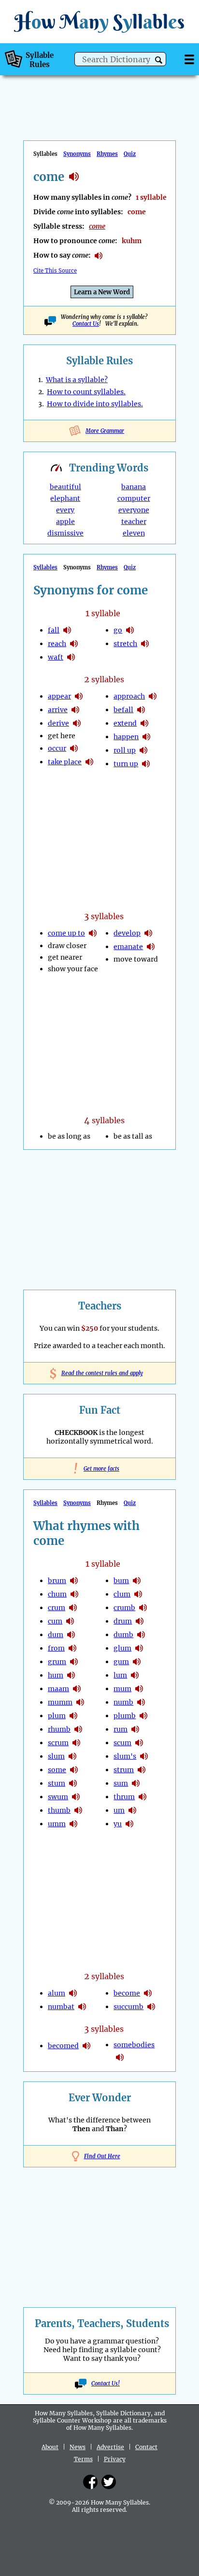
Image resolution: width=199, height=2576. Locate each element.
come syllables (74, 177)
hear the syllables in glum (139, 1648)
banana (134, 487)
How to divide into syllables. (95, 404)
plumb (125, 1716)
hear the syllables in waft (71, 657)
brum (57, 1581)
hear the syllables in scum (139, 1743)
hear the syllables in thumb (78, 1810)
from (56, 1648)
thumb (59, 1810)
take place (65, 762)
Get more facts (99, 1469)
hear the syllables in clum (138, 1594)
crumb (124, 1608)
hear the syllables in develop (148, 933)
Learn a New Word (102, 292)
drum (123, 1621)
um (119, 1810)
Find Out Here (102, 2156)
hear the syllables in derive (77, 723)
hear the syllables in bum (137, 1581)
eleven (134, 533)
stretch (125, 644)
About (50, 2447)
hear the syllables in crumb (143, 1608)
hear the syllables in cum (70, 1621)
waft (56, 657)
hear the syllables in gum (137, 1662)
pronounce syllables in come (99, 256)
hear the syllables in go (130, 630)
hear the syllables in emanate (151, 947)
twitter (109, 2482)
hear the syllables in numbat (82, 2007)
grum (57, 1662)
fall (54, 630)
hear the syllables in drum (140, 1621)
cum (55, 1621)
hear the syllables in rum (135, 1729)
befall (123, 710)
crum (57, 1608)
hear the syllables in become (148, 1993)
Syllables (45, 567)
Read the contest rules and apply (100, 1373)
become (127, 1993)
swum (58, 1797)
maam (58, 1689)
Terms (83, 2459)
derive (58, 723)
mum (122, 1689)
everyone (134, 510)
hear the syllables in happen (146, 737)
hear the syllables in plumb (143, 1716)
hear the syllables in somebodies (120, 2057)
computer (134, 498)
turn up (126, 764)
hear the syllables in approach (153, 696)
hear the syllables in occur (74, 748)
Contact (146, 2447)
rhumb (59, 1729)
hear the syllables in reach (74, 644)
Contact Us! (106, 2383)
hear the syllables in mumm (80, 1702)
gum (121, 1662)
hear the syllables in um (132, 1810)
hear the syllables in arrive (75, 710)
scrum (58, 1743)
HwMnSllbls (99, 21)
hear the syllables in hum (71, 1675)
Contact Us (86, 324)
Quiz (130, 154)
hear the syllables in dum (71, 1635)
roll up (125, 750)
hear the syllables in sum (136, 1783)
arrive (58, 710)
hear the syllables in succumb (151, 2007)
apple (65, 522)
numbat (61, 2007)
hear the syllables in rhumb (78, 1729)
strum (124, 1770)
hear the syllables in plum (73, 1716)
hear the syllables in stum (73, 1783)
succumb (128, 2007)
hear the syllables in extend (144, 723)
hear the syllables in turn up (146, 764)
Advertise (110, 2447)
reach (57, 644)
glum (122, 1648)
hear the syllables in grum (74, 1662)
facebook (90, 2482)
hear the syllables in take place (89, 762)
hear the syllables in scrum (76, 1743)
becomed (63, 2046)
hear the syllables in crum (73, 1608)
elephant (65, 498)
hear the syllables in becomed (86, 2046)
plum (57, 1716)
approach (129, 696)
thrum (124, 1797)
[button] (159, 60)
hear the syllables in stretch (145, 644)
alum (57, 1993)
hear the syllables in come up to (93, 933)
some (57, 1770)
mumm (60, 1702)
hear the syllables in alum (73, 1993)
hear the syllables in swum (76, 1797)
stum (57, 1783)
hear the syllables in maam (77, 1689)
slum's (125, 1756)
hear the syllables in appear (79, 696)
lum (120, 1675)
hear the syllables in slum (72, 1756)
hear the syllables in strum (142, 1770)
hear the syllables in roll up (143, 750)
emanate (128, 947)
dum (56, 1635)
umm (57, 1824)
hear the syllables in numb (141, 1702)
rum (121, 1729)
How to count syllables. (86, 392)
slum (56, 1756)
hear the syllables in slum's (144, 1756)
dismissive (65, 533)
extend (125, 723)
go (118, 630)
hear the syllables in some (74, 1770)
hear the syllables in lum (135, 1675)
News (78, 2447)
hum (56, 1675)
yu (118, 1824)
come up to (66, 933)
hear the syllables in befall (141, 710)
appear (59, 696)
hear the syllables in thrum (142, 1797)
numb (123, 1702)
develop (127, 933)
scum (122, 1743)
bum (121, 1581)
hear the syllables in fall (67, 630)
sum (121, 1783)
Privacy (115, 2459)
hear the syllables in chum (74, 1594)
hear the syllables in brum (74, 1581)
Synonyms (77, 154)
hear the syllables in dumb (141, 1635)
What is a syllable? (77, 380)
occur (57, 748)
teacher (134, 522)
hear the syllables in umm (73, 1824)
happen (126, 737)
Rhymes (107, 154)
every (65, 510)
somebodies (134, 2045)
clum (122, 1594)
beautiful (65, 487)
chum (57, 1594)
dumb (123, 1635)
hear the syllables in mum (139, 1689)
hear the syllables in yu (129, 1824)
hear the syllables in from (72, 1648)
